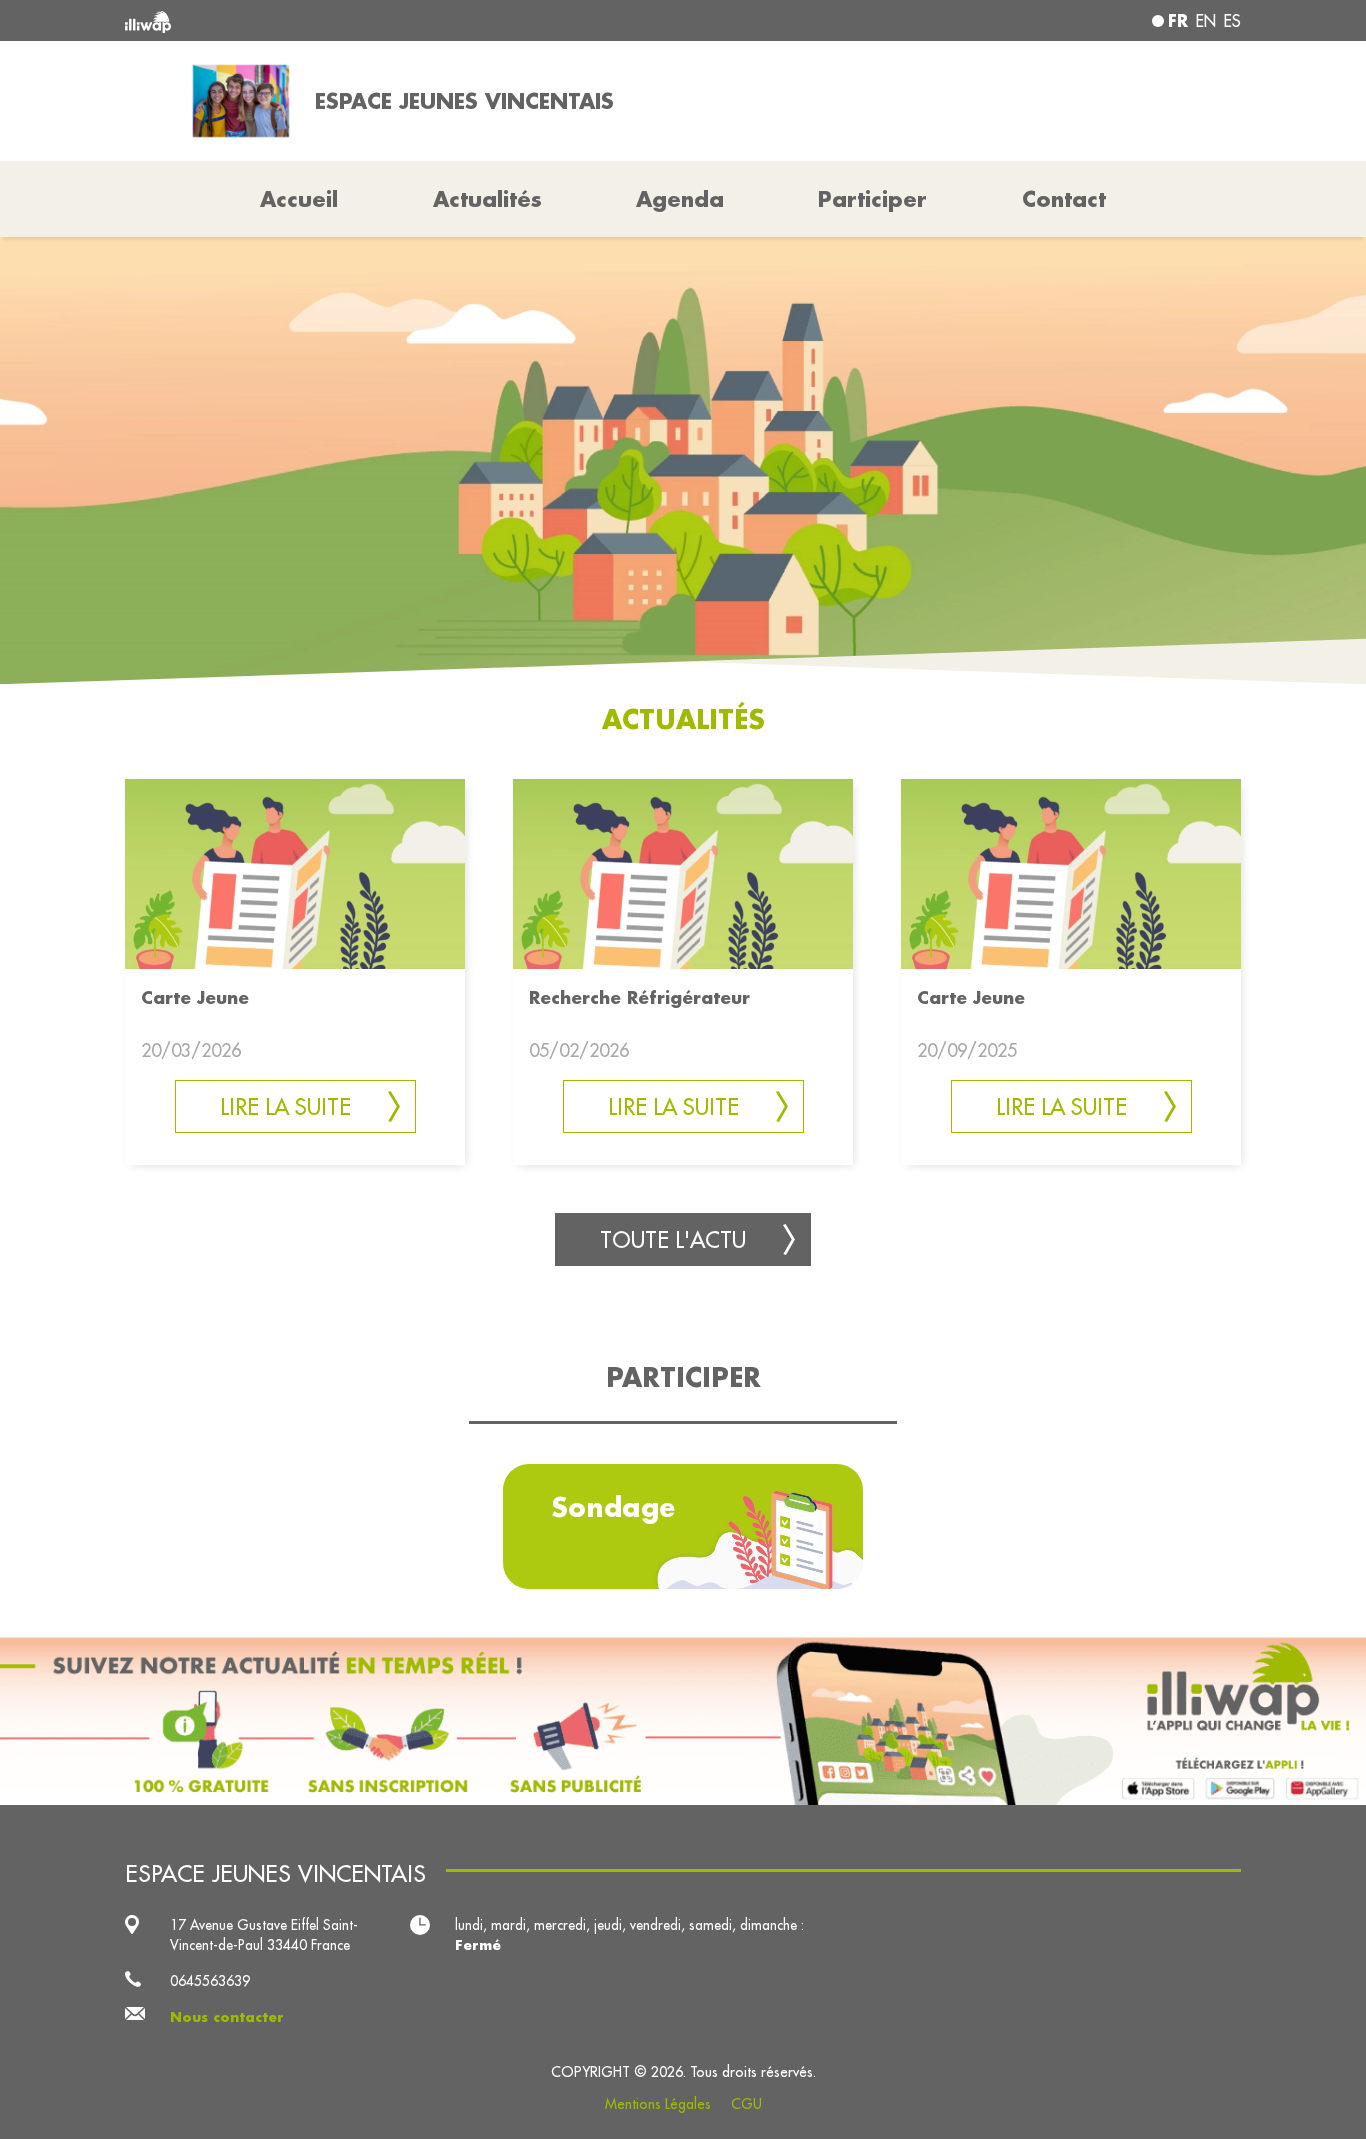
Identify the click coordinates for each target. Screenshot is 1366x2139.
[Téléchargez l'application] (683, 1721)
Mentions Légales (658, 2104)
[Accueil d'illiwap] (350, 20)
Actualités (487, 199)
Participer (872, 199)
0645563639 (210, 1981)
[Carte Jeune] (295, 872)
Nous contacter (227, 2017)
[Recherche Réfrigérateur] (683, 872)
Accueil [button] (299, 199)
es (1232, 21)
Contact (1064, 199)
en (1206, 21)
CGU (746, 2104)
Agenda (680, 199)
